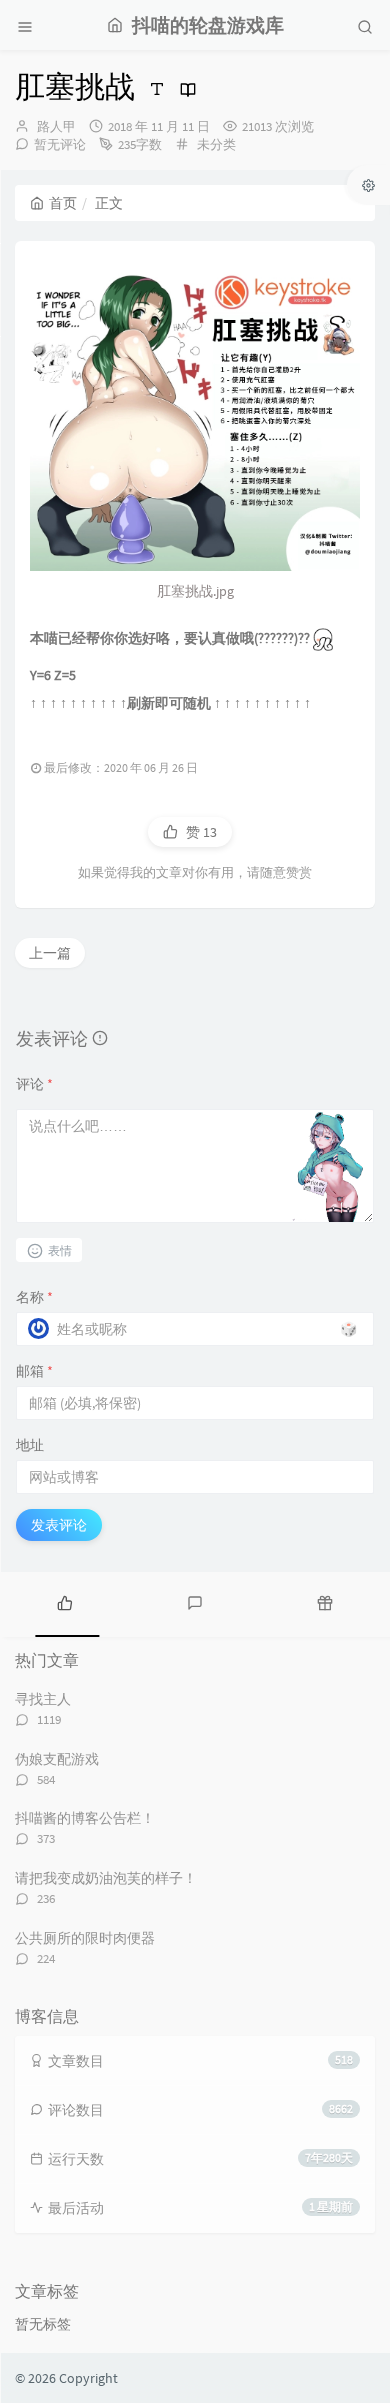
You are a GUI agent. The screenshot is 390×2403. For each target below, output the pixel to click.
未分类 (216, 144)
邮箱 (34, 1371)
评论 (34, 1084)
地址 (30, 1445)
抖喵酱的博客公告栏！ (85, 1818)
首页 (63, 203)
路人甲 (56, 126)
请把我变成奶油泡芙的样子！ (106, 1878)
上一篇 (50, 953)
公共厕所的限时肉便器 (85, 1938)
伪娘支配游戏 (57, 1759)
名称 (34, 1297)
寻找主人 (43, 1699)
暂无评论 (60, 144)
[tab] (65, 1602)
